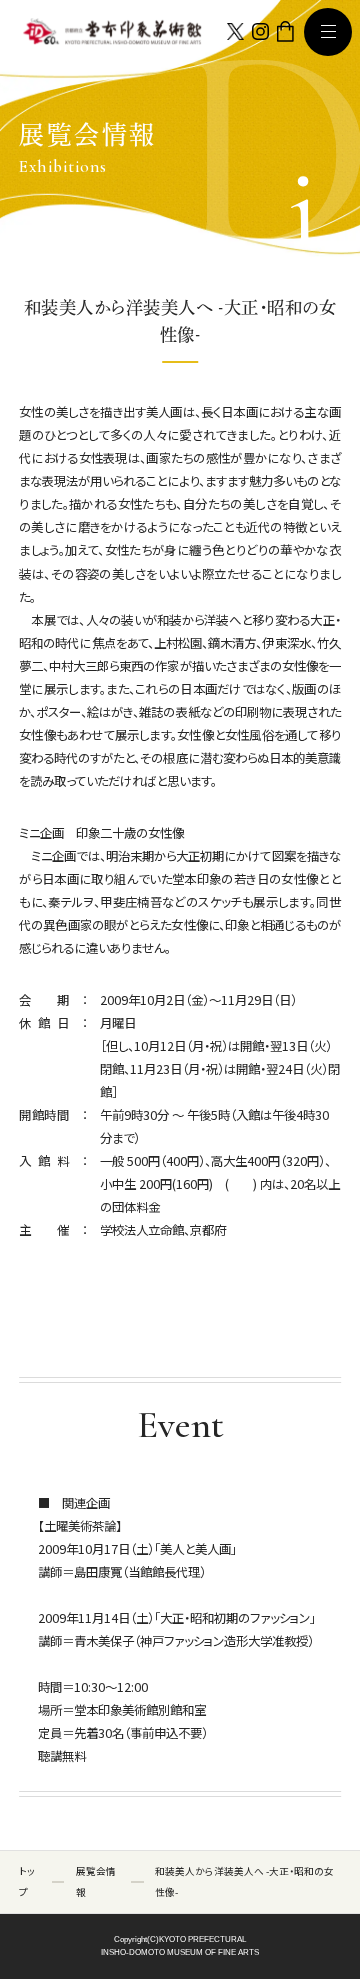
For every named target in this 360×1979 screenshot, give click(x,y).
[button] (328, 32)
